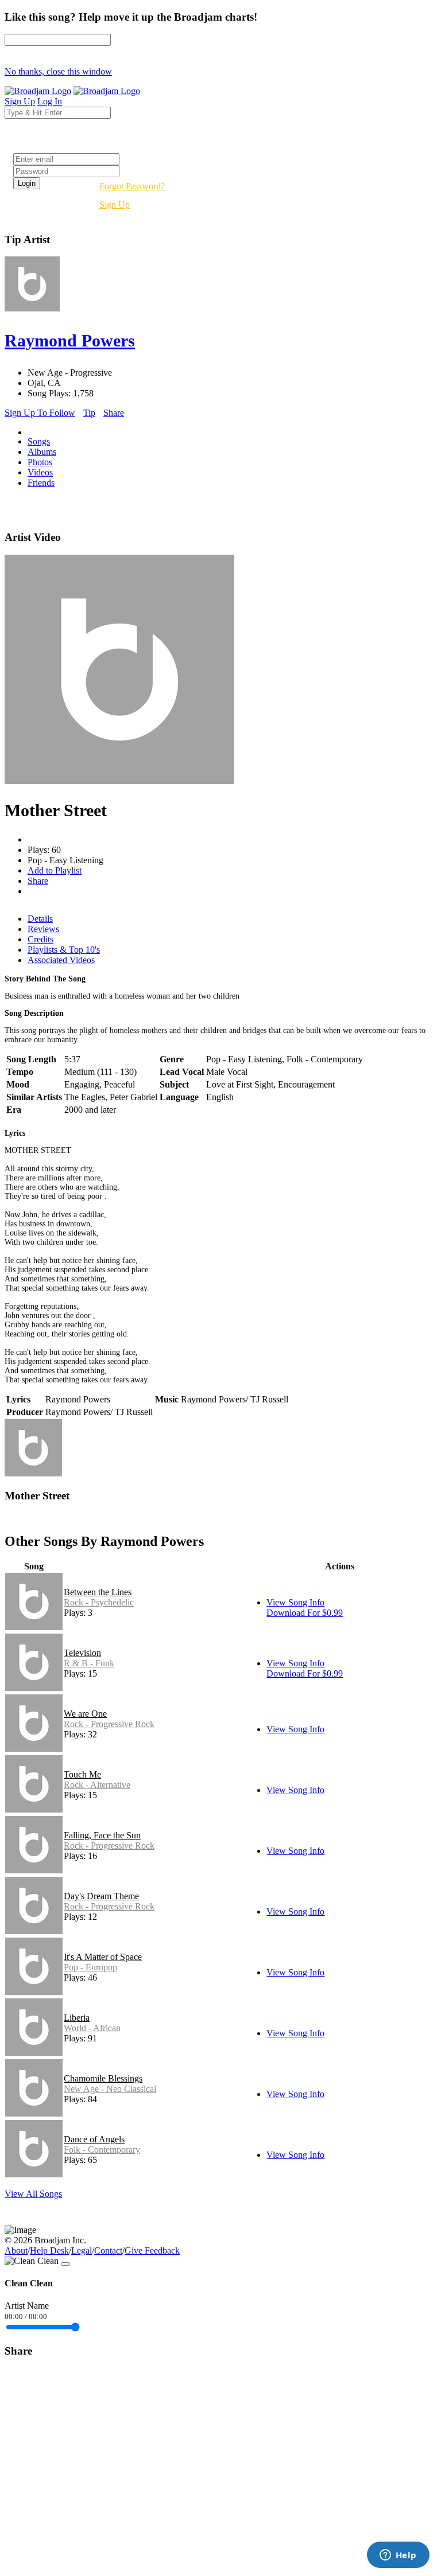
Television (82, 1653)
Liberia (77, 2018)
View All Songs (33, 2194)
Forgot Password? (132, 186)
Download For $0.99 (305, 1613)
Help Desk (49, 2250)
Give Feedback (152, 2250)
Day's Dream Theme (101, 1896)
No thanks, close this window (58, 71)
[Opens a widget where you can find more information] (398, 2556)
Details (40, 919)
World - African (92, 2028)
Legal (82, 2250)
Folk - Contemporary (102, 2150)
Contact (108, 2250)
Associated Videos (61, 960)
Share (114, 413)
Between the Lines (98, 1592)
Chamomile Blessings (103, 2078)
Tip (89, 413)
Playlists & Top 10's (64, 950)
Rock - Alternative (97, 1785)
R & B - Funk (89, 1663)
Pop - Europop (90, 1967)
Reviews (43, 929)
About (16, 2250)
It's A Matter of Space (103, 1957)
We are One (85, 1714)
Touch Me (82, 1774)
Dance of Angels (94, 2139)
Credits (40, 939)
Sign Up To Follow (40, 413)
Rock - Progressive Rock (109, 1724)
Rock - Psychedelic (99, 1602)
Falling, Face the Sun (102, 1835)
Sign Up (115, 204)
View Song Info (295, 1602)
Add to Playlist (55, 870)
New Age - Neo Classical (110, 2089)
